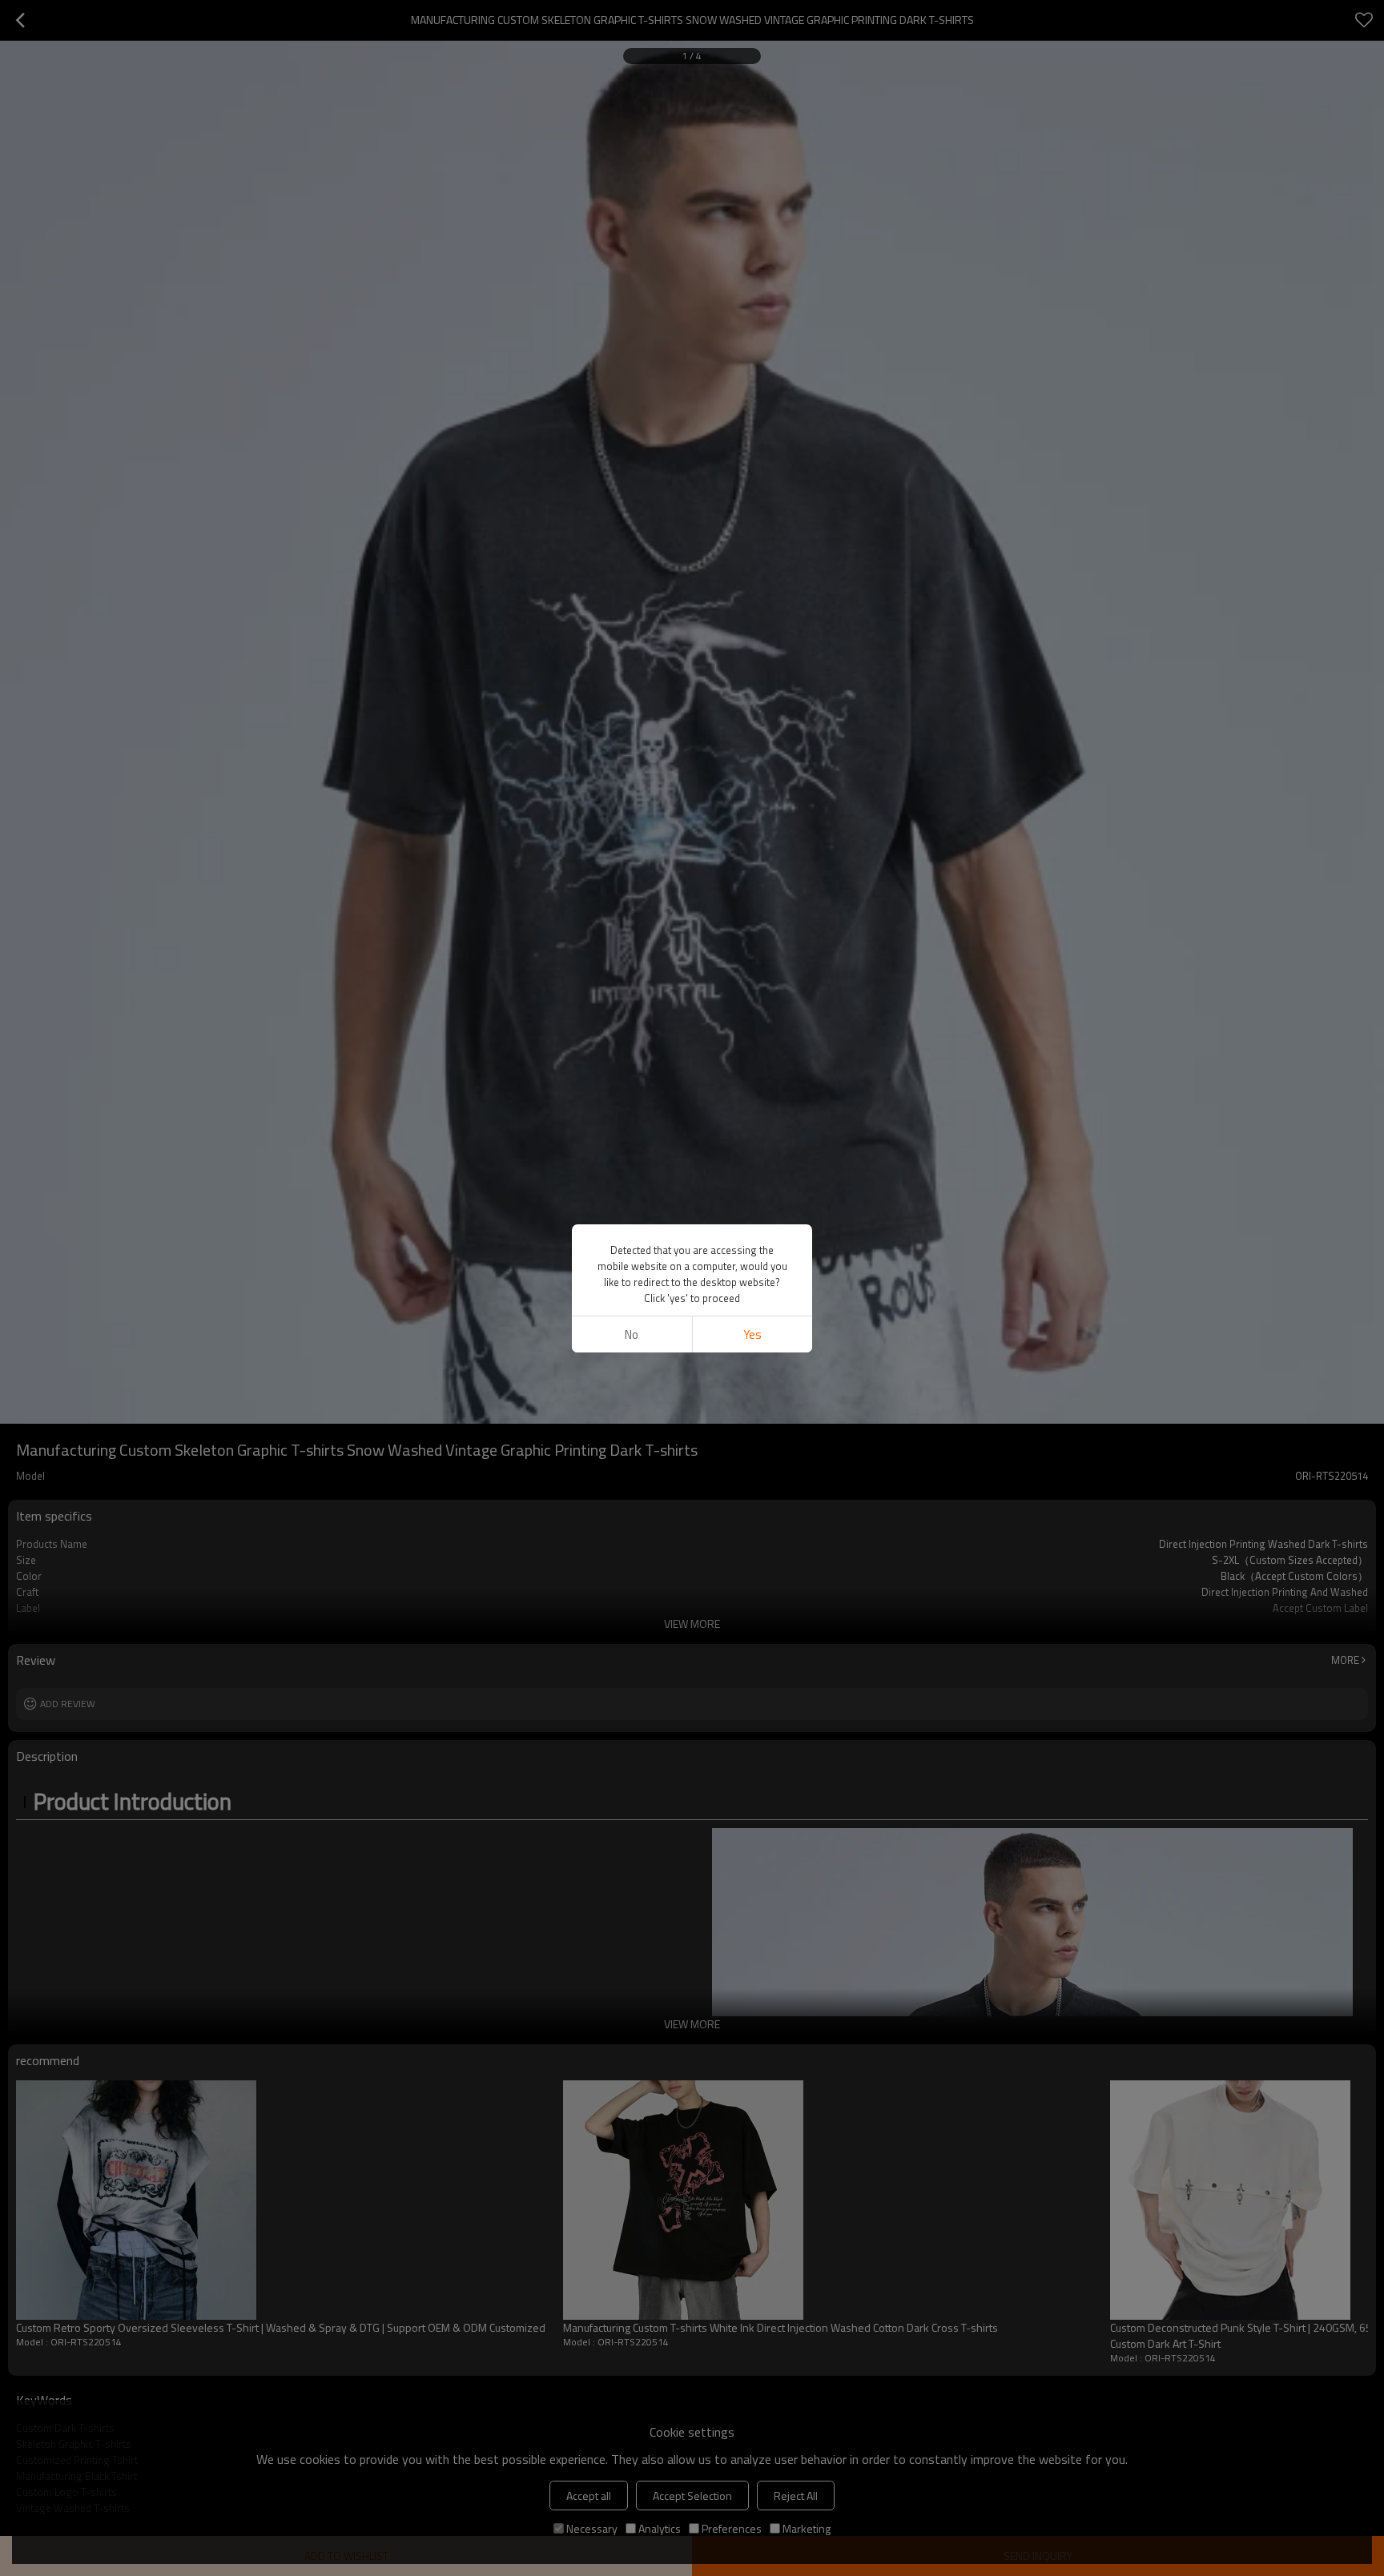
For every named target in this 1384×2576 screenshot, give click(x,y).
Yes (752, 1334)
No (632, 1334)
